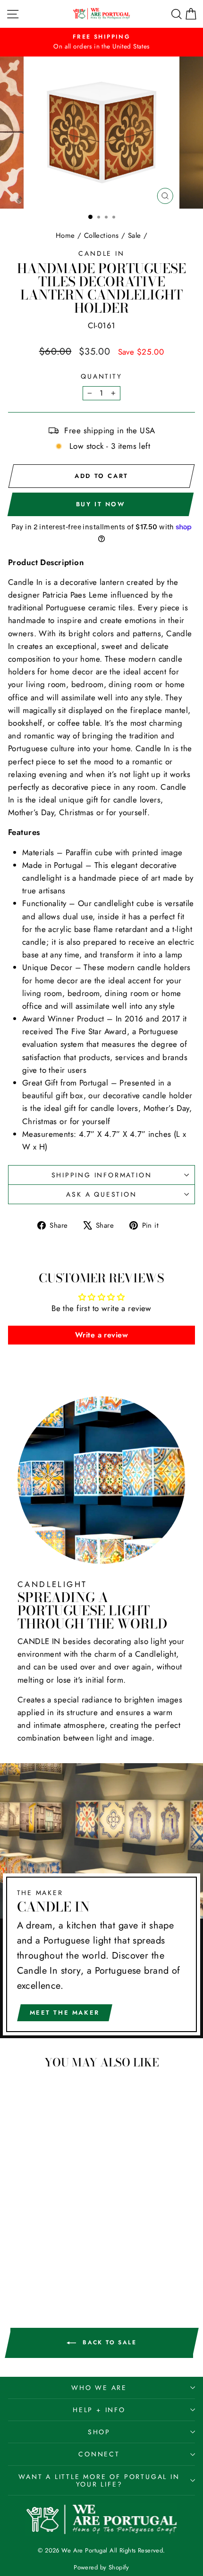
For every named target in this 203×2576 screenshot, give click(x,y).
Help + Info (99, 2410)
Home (65, 235)
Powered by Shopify (101, 2567)
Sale (135, 235)
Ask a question (101, 1194)
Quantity (101, 376)
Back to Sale (108, 2342)
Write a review (101, 1335)
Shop (99, 2432)
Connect (99, 2454)
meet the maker (65, 2013)
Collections (101, 235)
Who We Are (99, 2388)
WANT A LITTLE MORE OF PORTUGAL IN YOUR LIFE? (99, 2480)
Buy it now (101, 504)
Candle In (101, 253)
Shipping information (102, 1175)
